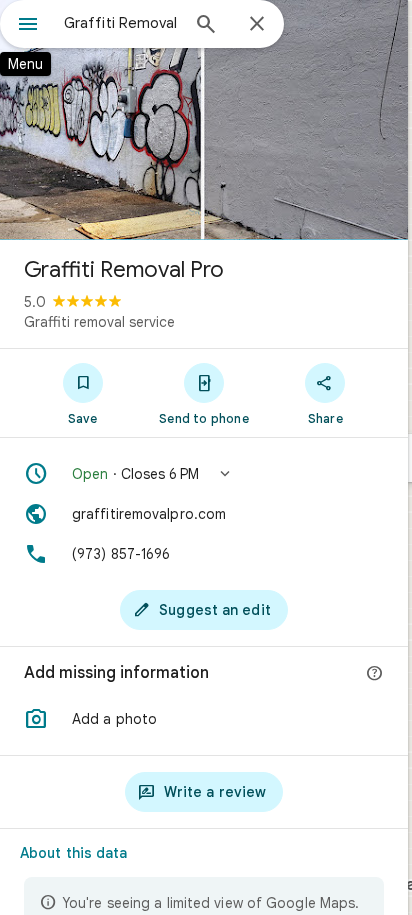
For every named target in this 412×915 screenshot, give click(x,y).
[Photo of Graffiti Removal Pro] (204, 120)
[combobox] (121, 23)
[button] (204, 474)
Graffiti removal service (99, 322)
